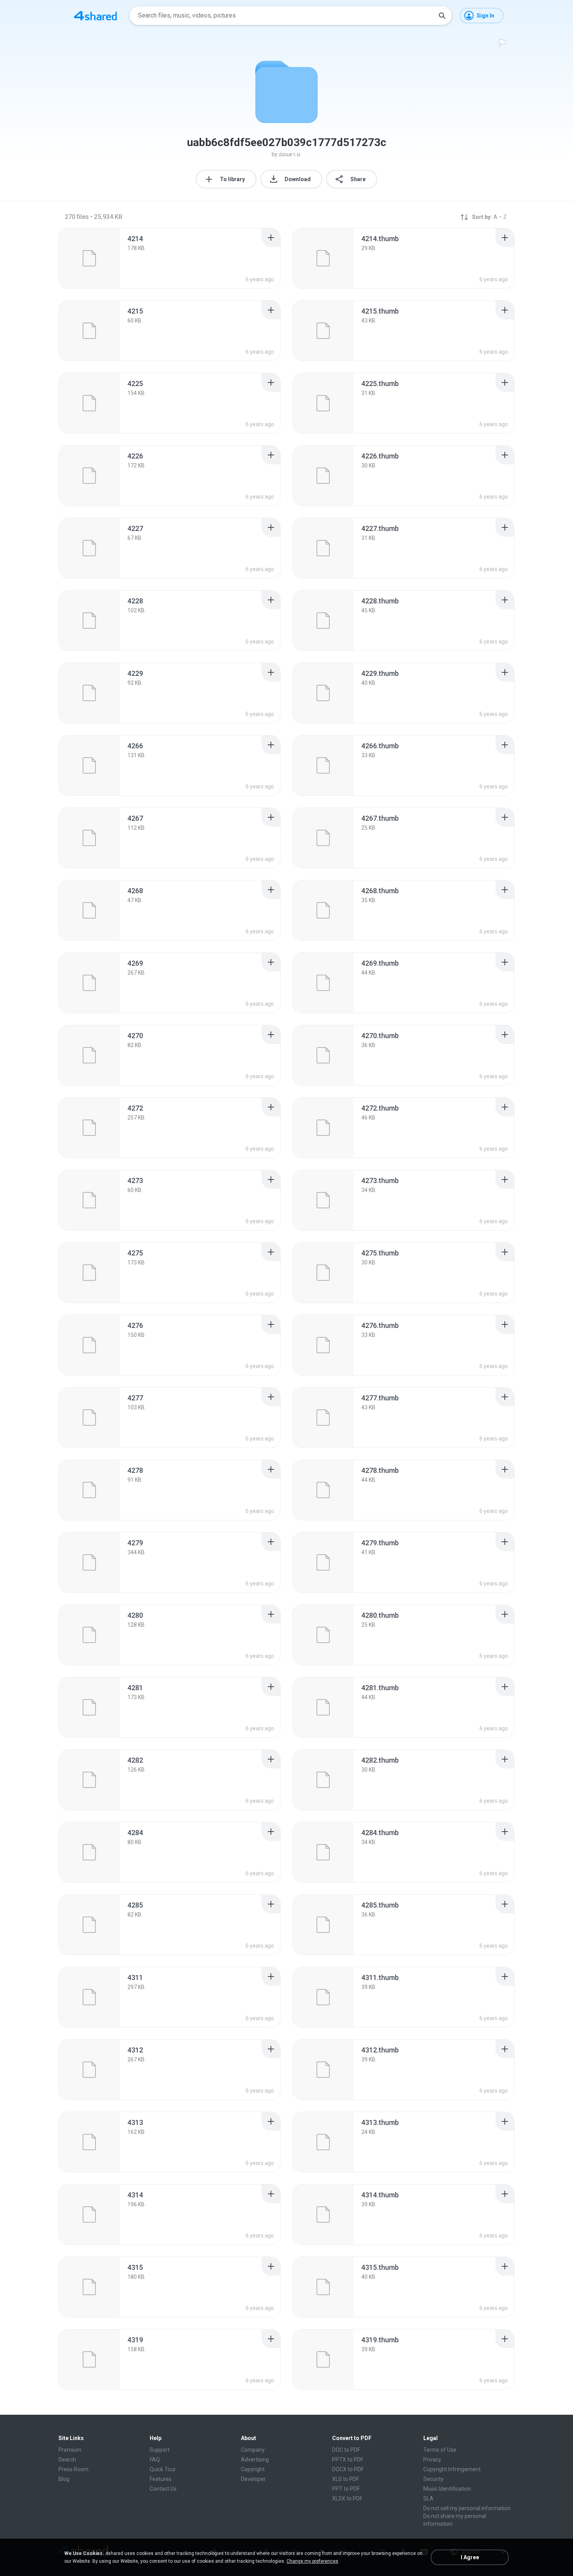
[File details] (89, 258)
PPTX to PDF (348, 2460)
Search (67, 2460)
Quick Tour (163, 2469)
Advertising (255, 2460)
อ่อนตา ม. (290, 154)
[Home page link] (95, 16)
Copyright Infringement (452, 2469)
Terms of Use (440, 2450)
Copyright (253, 2469)
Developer (253, 2479)
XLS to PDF (346, 2479)
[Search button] (442, 16)
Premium (70, 2450)
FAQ (155, 2460)
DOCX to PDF (348, 2469)
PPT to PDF (346, 2489)
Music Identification (447, 2489)
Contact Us (163, 2489)
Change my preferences (312, 2561)
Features (161, 2479)
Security (433, 2479)
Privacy (432, 2460)
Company (253, 2450)
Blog (64, 2479)
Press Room (73, 2469)
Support (160, 2450)
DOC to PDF (346, 2450)
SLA (428, 2498)
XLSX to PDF (347, 2498)
